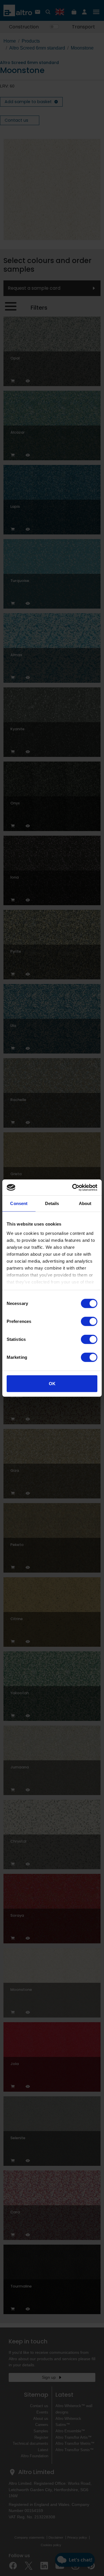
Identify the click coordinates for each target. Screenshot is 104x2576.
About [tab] (85, 1203)
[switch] (89, 1321)
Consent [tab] (19, 1203)
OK (52, 1384)
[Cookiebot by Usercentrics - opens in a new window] (73, 1187)
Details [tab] (52, 1203)
